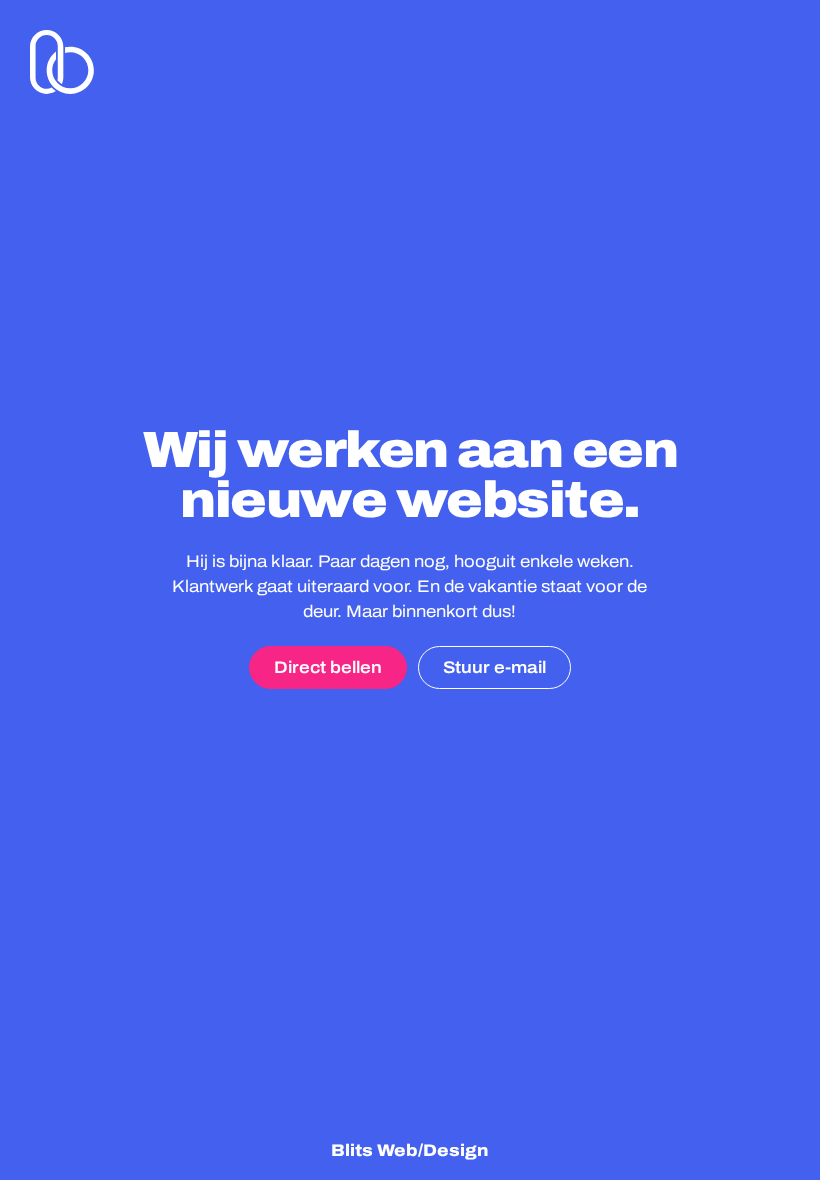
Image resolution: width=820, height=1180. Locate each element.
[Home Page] (62, 62)
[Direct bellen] (328, 667)
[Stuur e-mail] (494, 667)
